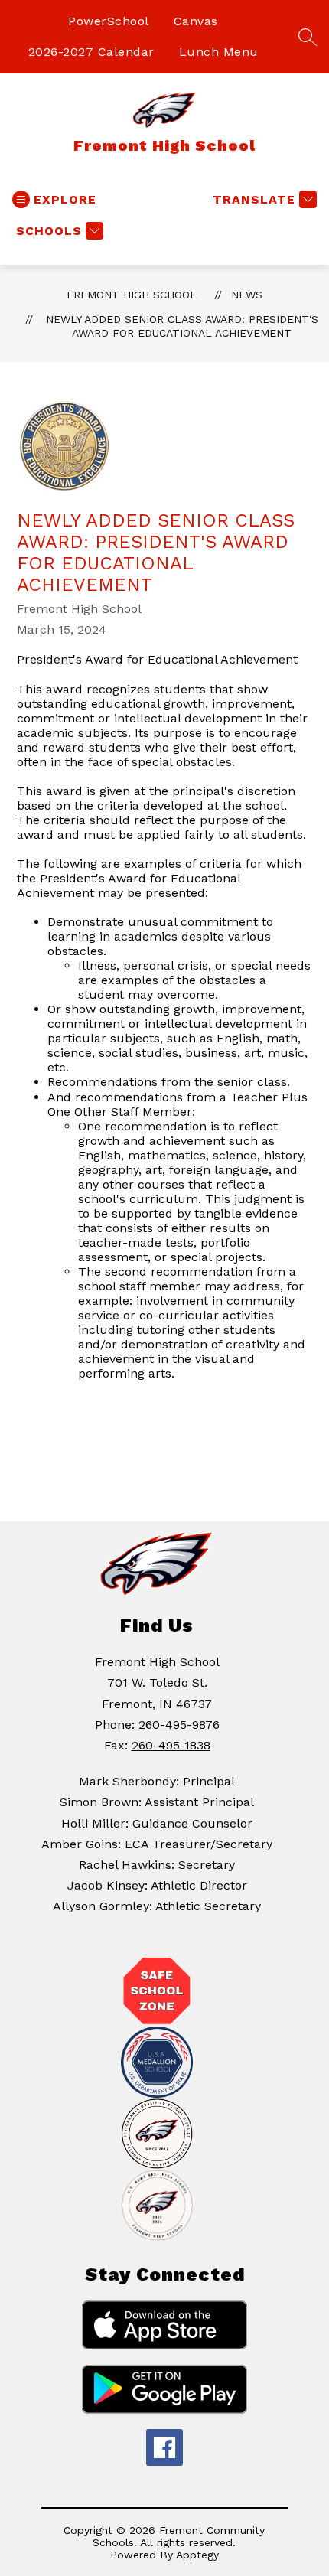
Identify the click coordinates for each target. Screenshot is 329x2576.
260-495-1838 (171, 1745)
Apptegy (197, 2555)
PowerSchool (109, 21)
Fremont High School (132, 295)
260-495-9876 (179, 1725)
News (247, 295)
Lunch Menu (219, 52)
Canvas (196, 21)
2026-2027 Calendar (91, 52)
